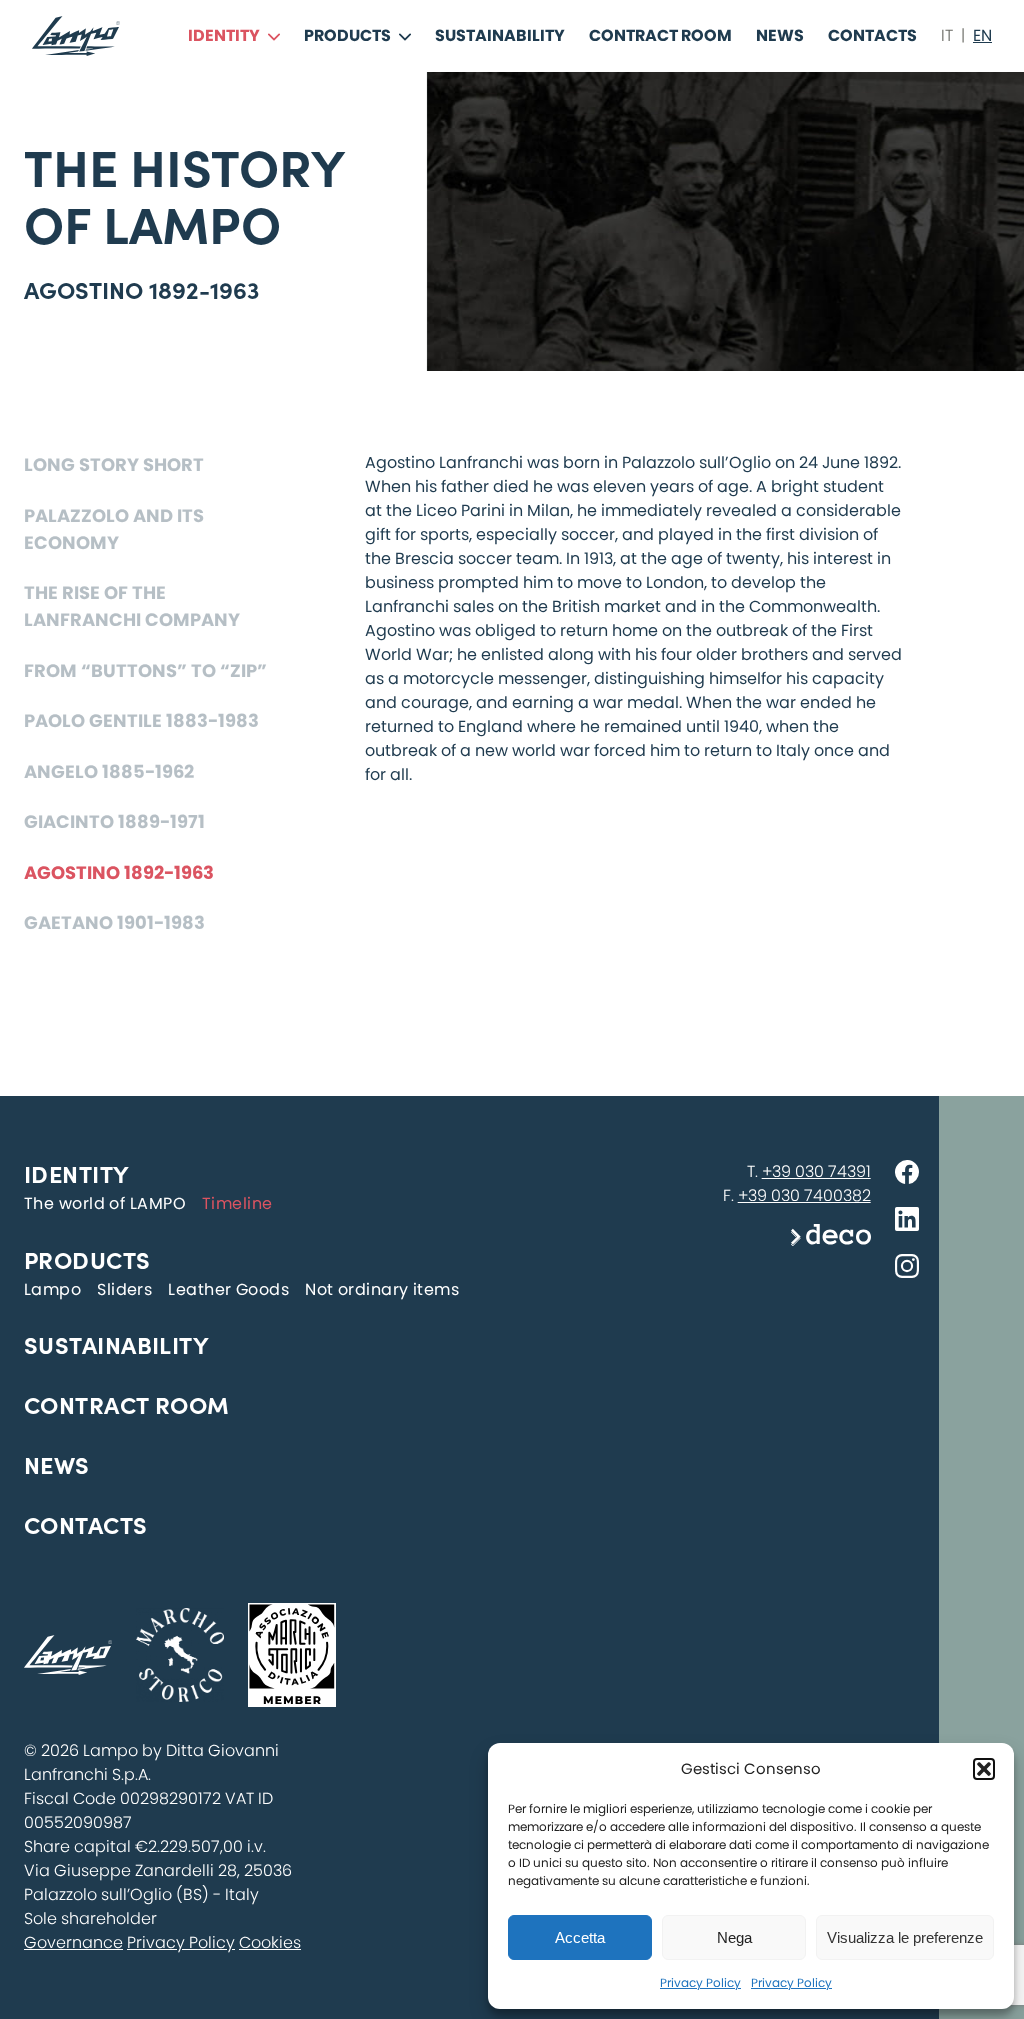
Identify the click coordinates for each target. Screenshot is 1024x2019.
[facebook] (907, 1175)
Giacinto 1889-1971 (114, 821)
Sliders (124, 1289)
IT (947, 35)
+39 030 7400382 (804, 1195)
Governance (73, 1942)
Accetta (580, 1937)
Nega (734, 1937)
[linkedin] (907, 1222)
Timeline (237, 1203)
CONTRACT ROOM (660, 35)
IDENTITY (224, 35)
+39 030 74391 (816, 1171)
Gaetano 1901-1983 (114, 922)
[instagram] (907, 1269)
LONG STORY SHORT (114, 464)
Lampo (52, 1289)
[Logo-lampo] (76, 36)
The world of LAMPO (105, 1203)
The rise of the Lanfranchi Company (132, 606)
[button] (984, 1769)
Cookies (270, 1942)
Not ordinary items (382, 1289)
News (780, 35)
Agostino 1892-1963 (119, 872)
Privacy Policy (700, 1982)
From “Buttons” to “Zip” (145, 670)
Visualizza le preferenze (905, 1937)
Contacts (872, 35)
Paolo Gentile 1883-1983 (141, 720)
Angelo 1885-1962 (109, 771)
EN (982, 35)
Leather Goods (228, 1289)
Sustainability (500, 35)
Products (347, 35)
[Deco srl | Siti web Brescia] (831, 1240)
